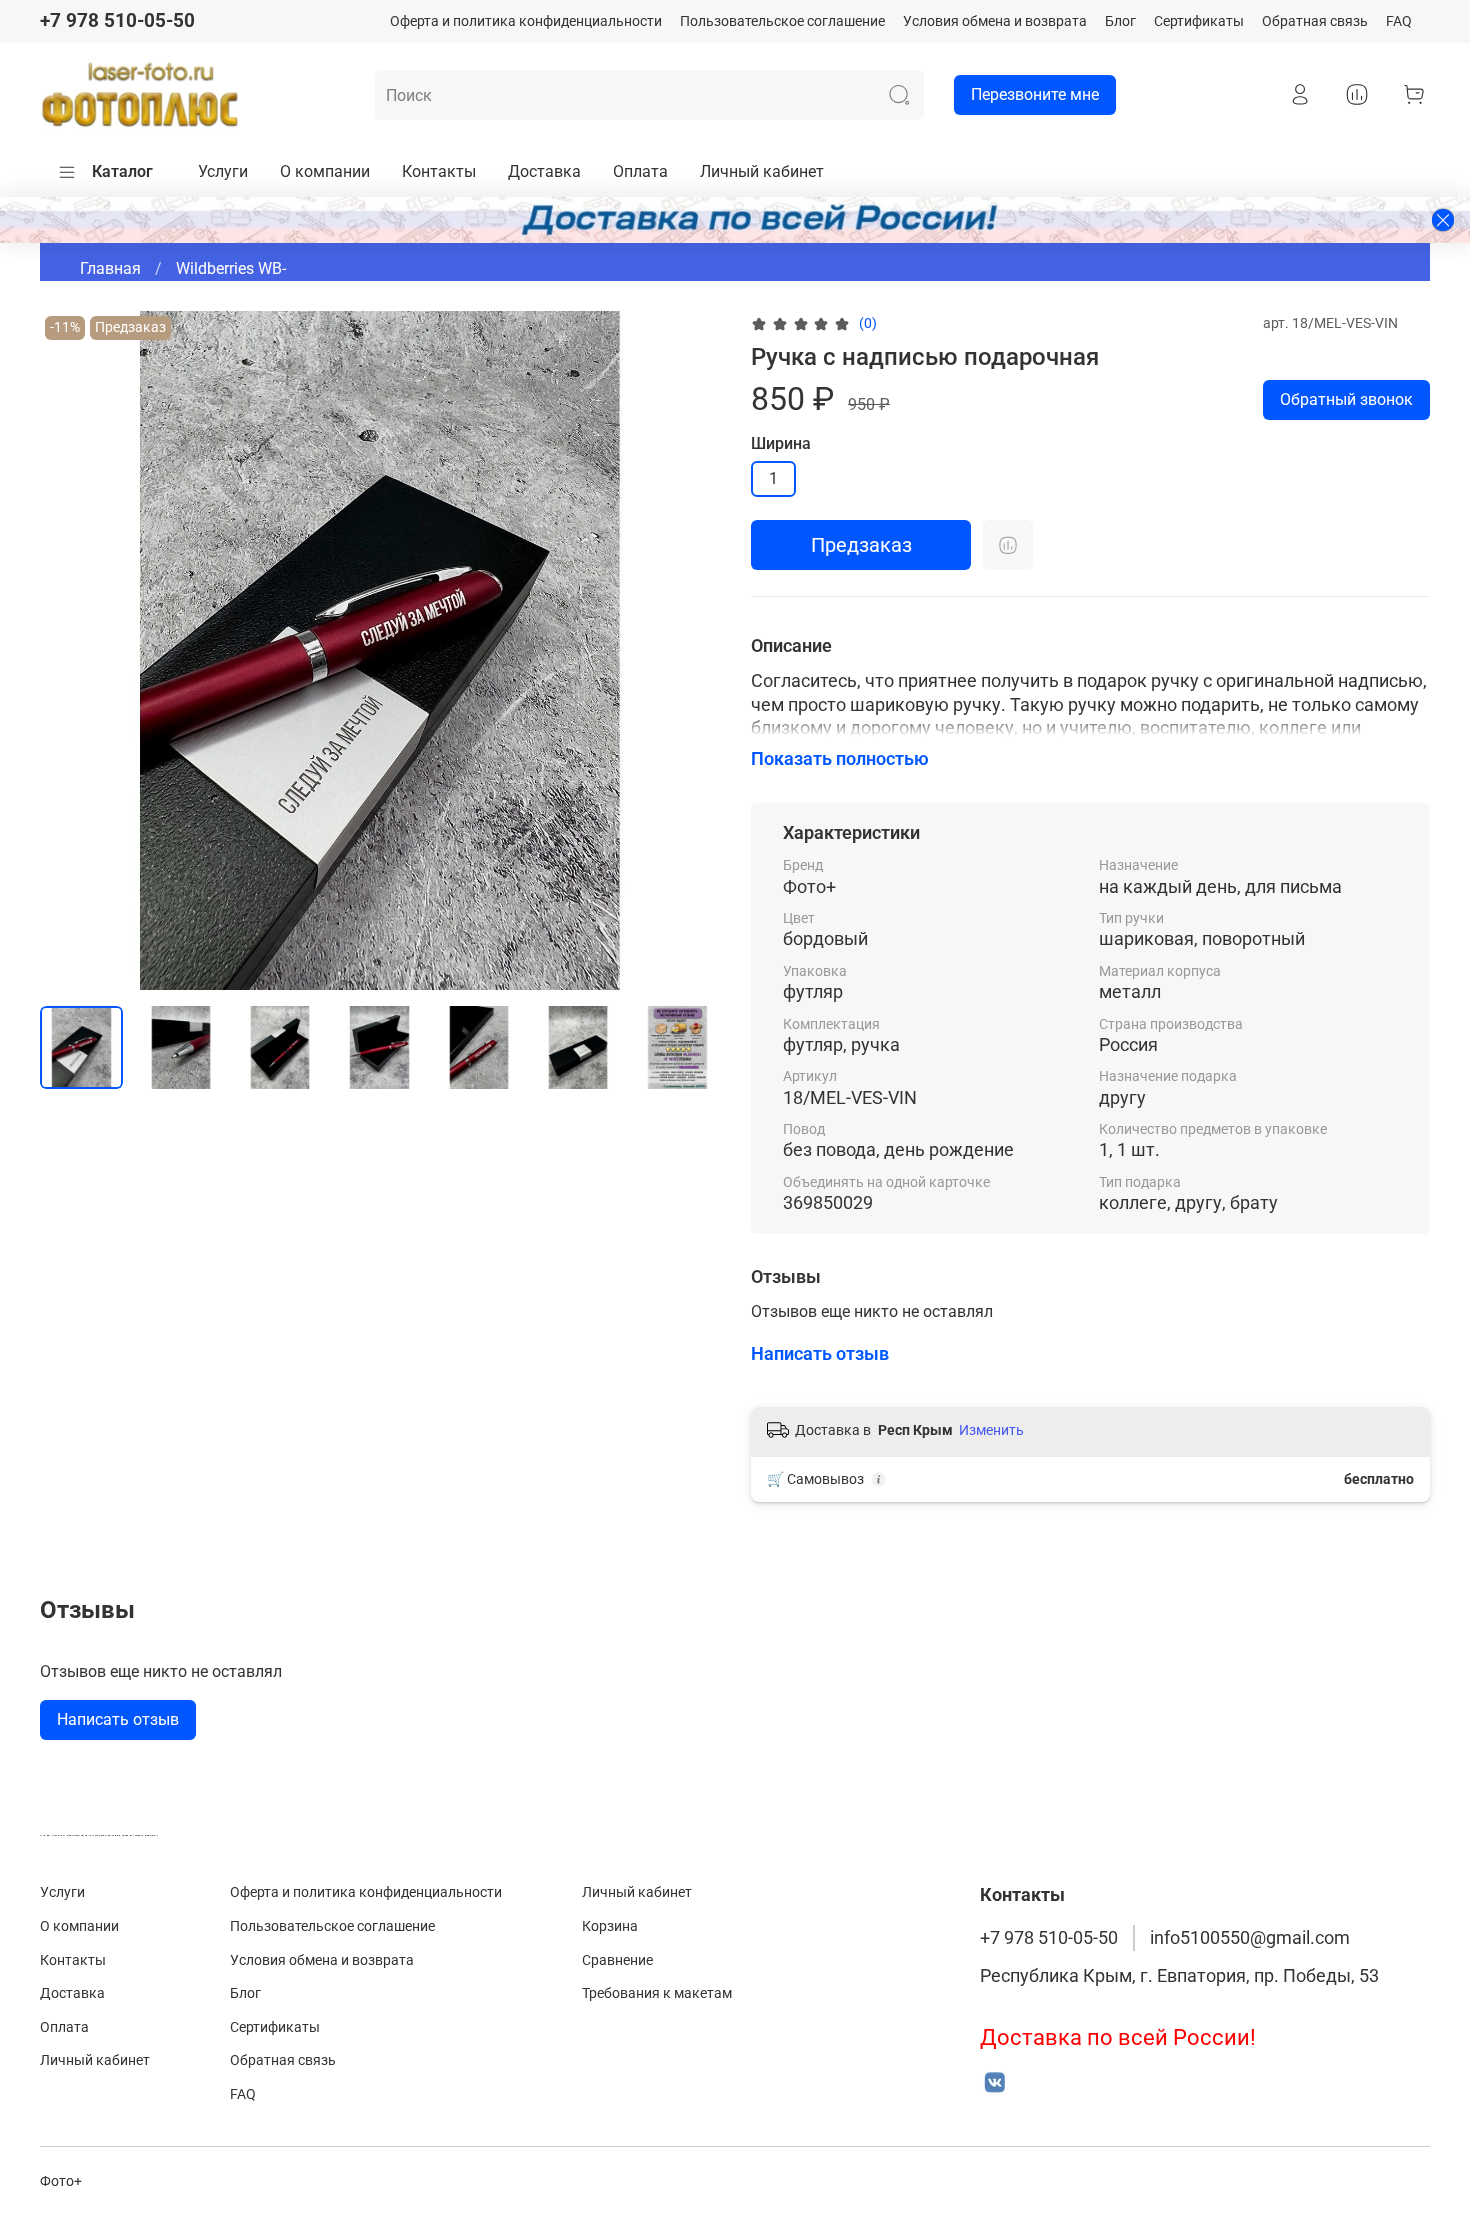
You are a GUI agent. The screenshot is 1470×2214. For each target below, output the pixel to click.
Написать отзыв (118, 1719)
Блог (1120, 21)
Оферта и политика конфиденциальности (526, 21)
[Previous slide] (72, 650)
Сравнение (617, 1960)
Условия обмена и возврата (995, 21)
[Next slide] (687, 650)
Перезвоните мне (1035, 94)
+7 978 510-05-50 (117, 20)
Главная (110, 268)
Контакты (439, 171)
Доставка (544, 171)
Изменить (991, 1430)
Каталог (122, 171)
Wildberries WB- (231, 268)
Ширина (781, 443)
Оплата (640, 171)
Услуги (223, 171)
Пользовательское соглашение (782, 21)
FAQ (1399, 21)
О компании (325, 171)
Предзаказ (861, 545)
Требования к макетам (657, 1993)
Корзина (610, 1926)
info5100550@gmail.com (1250, 1938)
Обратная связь (1315, 21)
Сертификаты (1199, 21)
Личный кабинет (762, 171)
